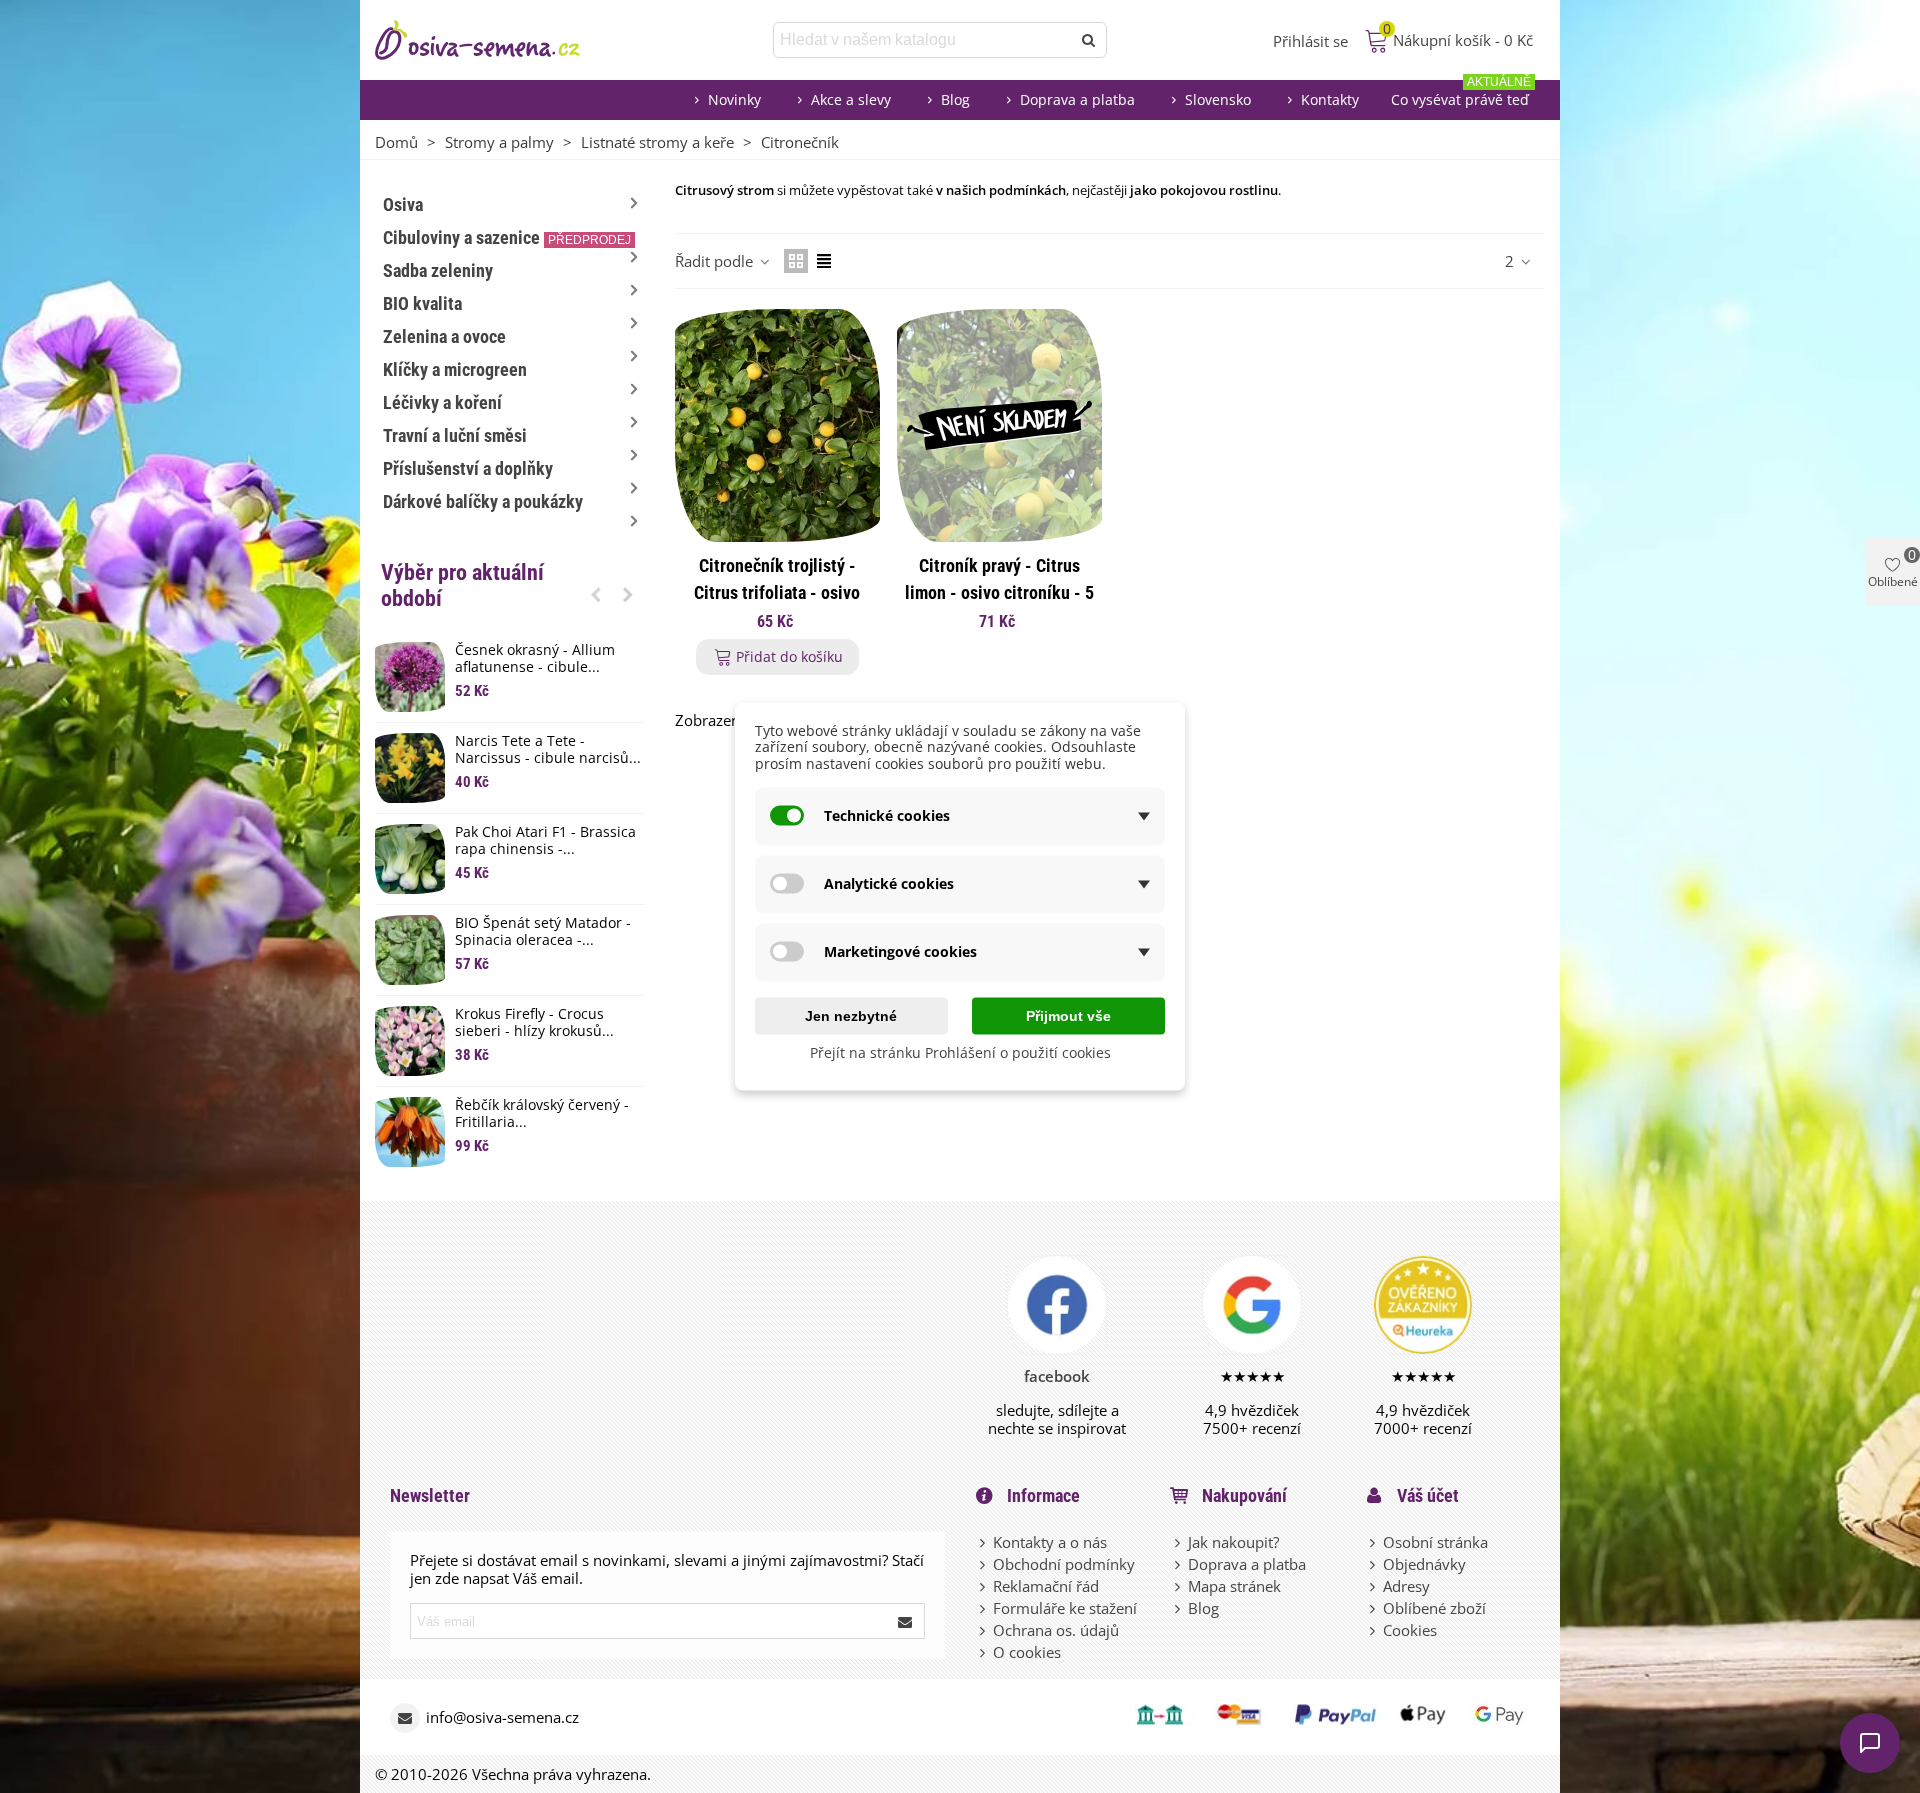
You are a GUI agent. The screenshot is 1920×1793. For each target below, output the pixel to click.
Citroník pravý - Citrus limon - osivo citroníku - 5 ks (999, 592)
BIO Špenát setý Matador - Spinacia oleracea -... (543, 932)
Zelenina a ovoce (444, 336)
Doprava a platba (1077, 99)
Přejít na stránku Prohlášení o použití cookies (960, 1051)
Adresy (1406, 1586)
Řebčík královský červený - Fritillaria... (542, 1114)
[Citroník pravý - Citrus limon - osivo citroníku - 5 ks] (999, 425)
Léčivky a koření (442, 402)
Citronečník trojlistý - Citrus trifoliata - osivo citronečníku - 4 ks (777, 592)
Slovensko (1218, 99)
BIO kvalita (422, 303)
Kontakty (1330, 99)
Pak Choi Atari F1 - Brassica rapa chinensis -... (545, 841)
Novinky (734, 99)
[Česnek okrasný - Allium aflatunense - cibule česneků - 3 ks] (410, 677)
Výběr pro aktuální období (462, 585)
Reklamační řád (1046, 1586)
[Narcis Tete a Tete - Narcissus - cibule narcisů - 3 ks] (410, 768)
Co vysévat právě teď (1461, 94)
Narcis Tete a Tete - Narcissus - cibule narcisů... (548, 750)
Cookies (1410, 1630)
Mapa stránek (1234, 1586)
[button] (596, 594)
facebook (1057, 1376)
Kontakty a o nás (1050, 1542)
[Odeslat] (1089, 40)
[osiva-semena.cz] (495, 40)
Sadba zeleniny (438, 270)
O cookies (1027, 1652)
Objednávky (1424, 1564)
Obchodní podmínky (1064, 1564)
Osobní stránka (1435, 1542)
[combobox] (923, 40)
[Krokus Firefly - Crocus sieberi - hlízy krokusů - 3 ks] (410, 1041)
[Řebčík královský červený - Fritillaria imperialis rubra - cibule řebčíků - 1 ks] (410, 1132)
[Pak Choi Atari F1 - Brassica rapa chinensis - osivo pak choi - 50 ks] (410, 859)
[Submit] (906, 1621)
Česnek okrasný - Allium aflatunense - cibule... (535, 659)
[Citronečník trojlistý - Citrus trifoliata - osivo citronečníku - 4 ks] (777, 425)
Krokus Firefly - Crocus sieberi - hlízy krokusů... (534, 1023)
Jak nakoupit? (1233, 1542)
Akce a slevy (851, 99)
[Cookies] (1374, 1630)
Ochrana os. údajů (1056, 1630)
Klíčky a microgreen (455, 369)
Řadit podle (716, 261)
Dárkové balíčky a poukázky (483, 501)
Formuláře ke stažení (1065, 1608)
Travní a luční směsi (455, 435)
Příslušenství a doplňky (468, 468)
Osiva (403, 204)
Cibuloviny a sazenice (507, 237)
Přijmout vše (1068, 1015)
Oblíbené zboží (1434, 1608)
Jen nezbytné (851, 1015)
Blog (955, 99)
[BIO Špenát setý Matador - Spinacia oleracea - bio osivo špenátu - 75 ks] (410, 950)
